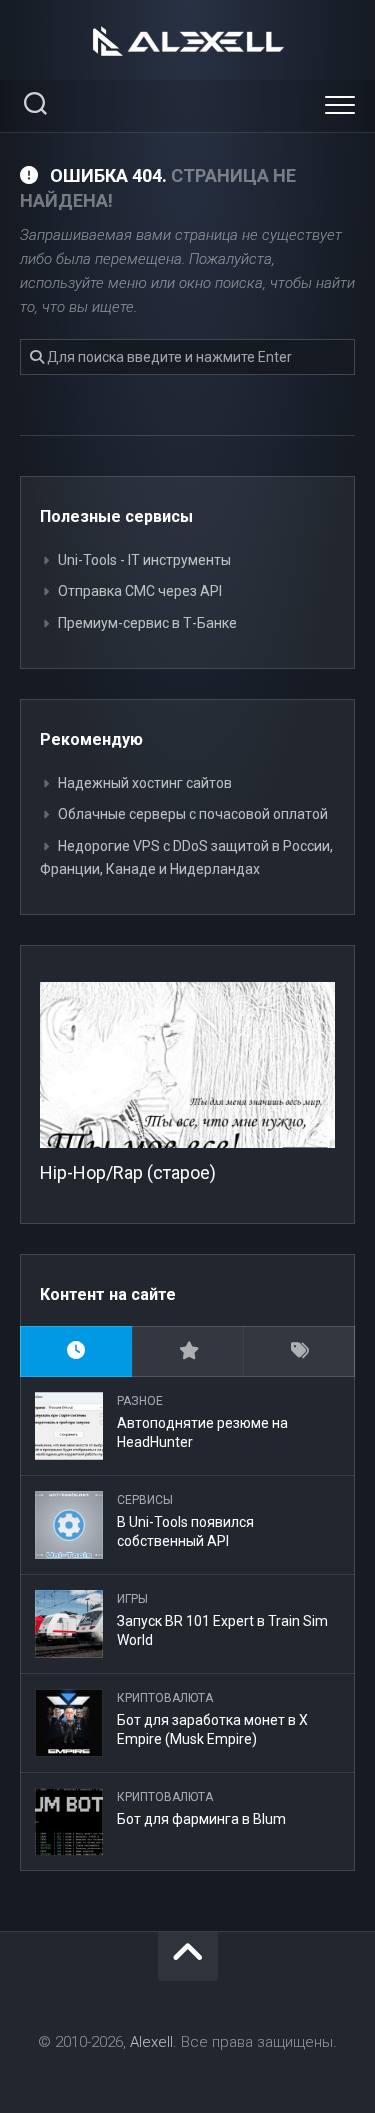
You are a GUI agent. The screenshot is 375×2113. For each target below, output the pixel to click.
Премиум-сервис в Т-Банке (147, 623)
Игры (132, 1599)
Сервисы (145, 1500)
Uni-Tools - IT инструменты (144, 560)
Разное (140, 1401)
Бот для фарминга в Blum (201, 1819)
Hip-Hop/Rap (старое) (128, 1172)
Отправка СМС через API (140, 591)
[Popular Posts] (188, 1351)
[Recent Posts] (76, 1351)
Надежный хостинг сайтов (145, 783)
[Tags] (299, 1351)
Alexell (151, 2042)
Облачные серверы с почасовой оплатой (193, 814)
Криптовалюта (165, 1698)
